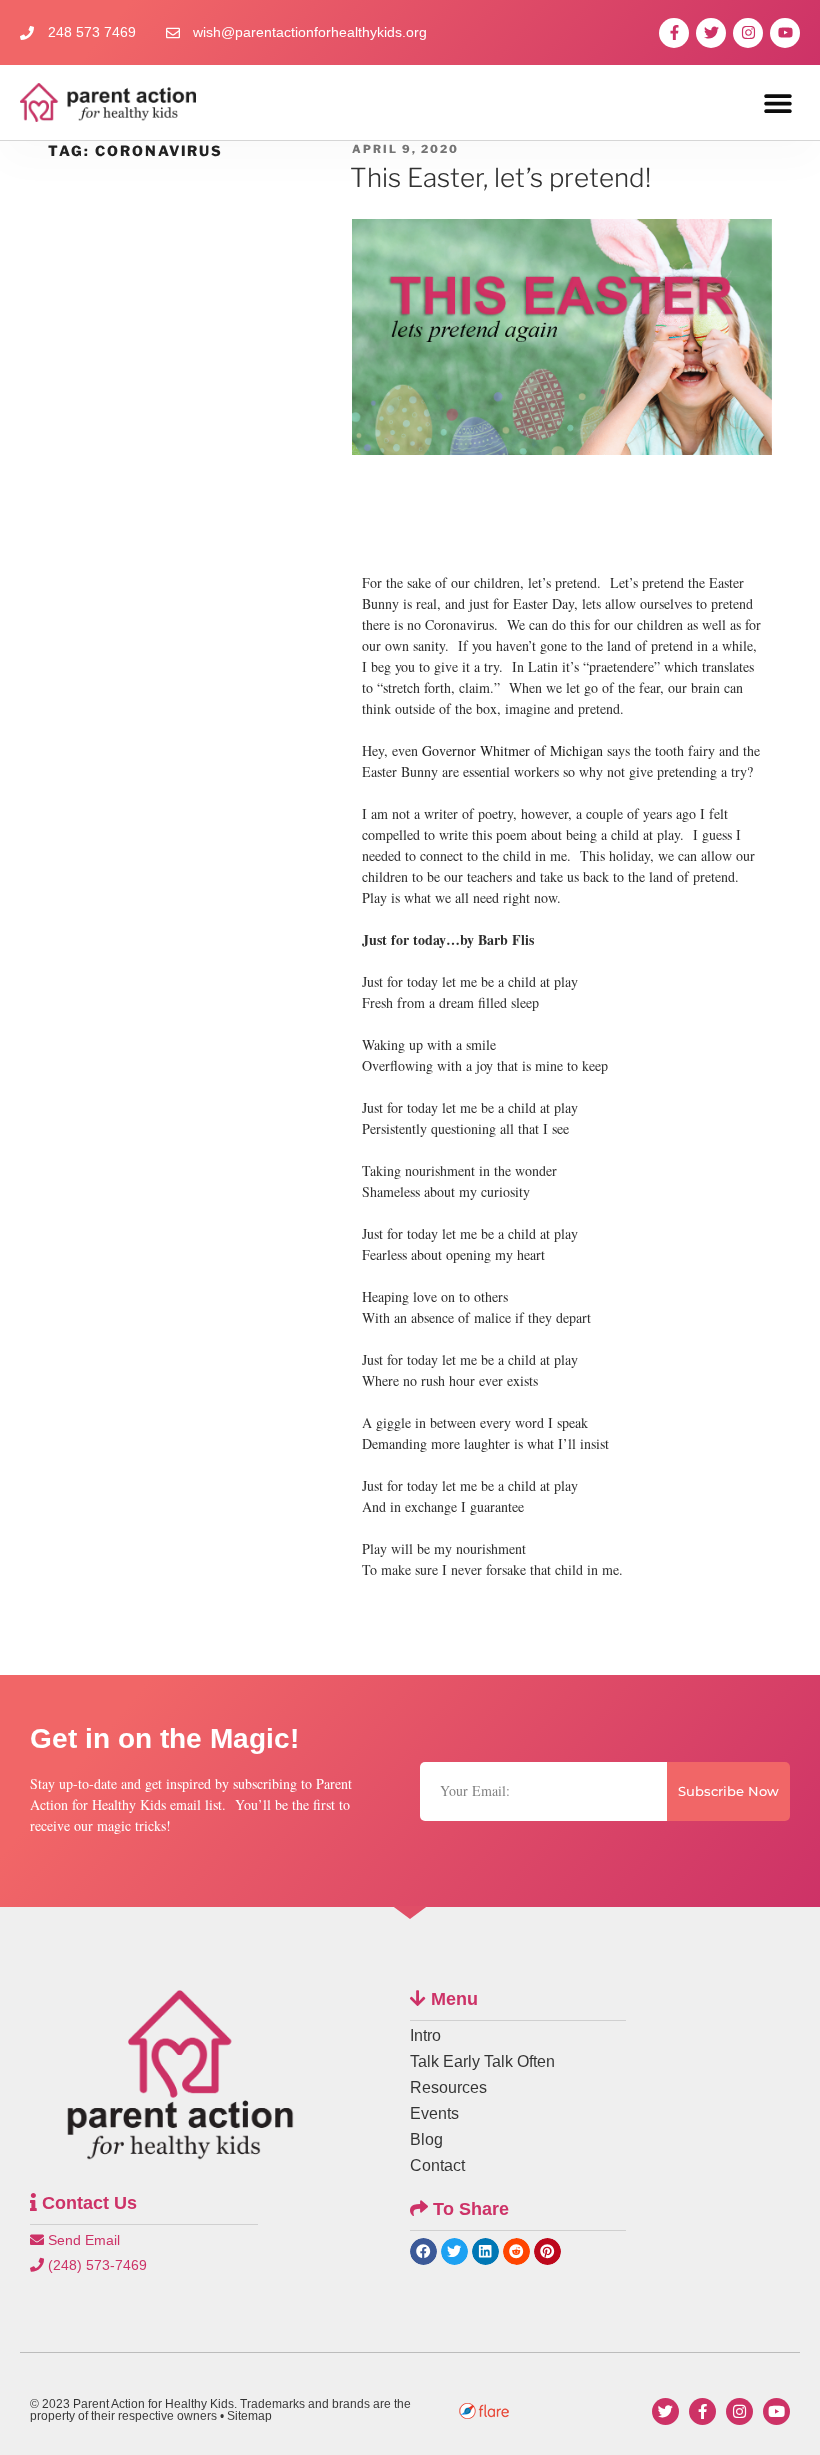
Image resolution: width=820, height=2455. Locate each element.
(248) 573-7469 (95, 2265)
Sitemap (249, 2416)
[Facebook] (702, 2411)
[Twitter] (711, 33)
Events (434, 2113)
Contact (437, 2165)
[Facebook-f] (674, 33)
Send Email (82, 2240)
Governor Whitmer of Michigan (512, 750)
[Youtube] (785, 33)
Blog (426, 2139)
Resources (448, 2087)
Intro (425, 2035)
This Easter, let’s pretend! (500, 177)
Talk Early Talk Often (482, 2061)
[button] (777, 102)
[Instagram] (748, 33)
